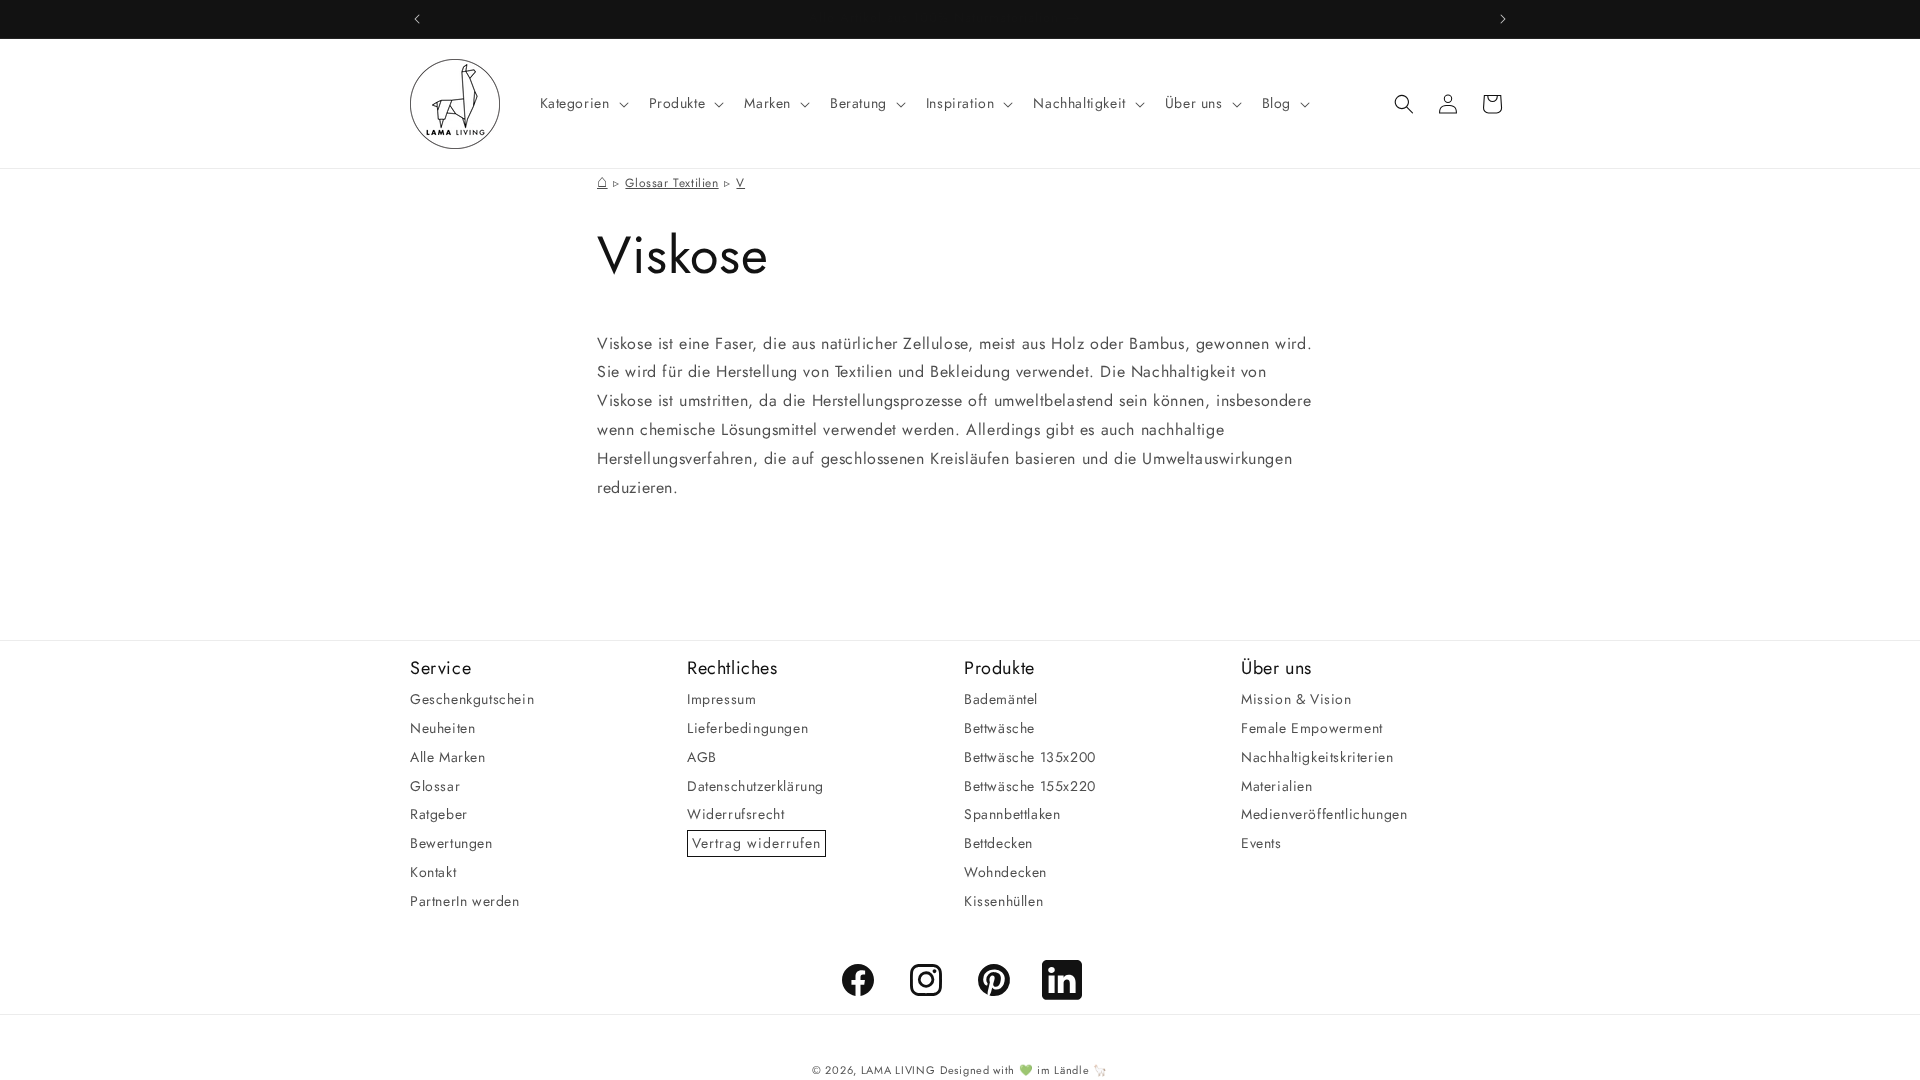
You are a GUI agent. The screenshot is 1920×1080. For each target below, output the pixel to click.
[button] (582, 103)
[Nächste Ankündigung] (1503, 19)
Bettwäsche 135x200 (1030, 757)
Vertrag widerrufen (756, 843)
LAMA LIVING (898, 1070)
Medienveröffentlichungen (1324, 814)
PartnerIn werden (465, 901)
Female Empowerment (1312, 728)
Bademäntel (1001, 699)
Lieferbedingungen (747, 728)
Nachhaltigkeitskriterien (1317, 757)
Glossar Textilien (671, 183)
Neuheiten (442, 728)
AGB (702, 757)
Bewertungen (451, 843)
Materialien (1277, 786)
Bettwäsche (999, 728)
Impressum (721, 699)
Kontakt (433, 872)
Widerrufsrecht (735, 814)
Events (1261, 843)
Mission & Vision (1296, 699)
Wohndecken (1005, 872)
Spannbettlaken (1012, 814)
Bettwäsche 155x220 (1030, 786)
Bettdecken (998, 843)
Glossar (435, 786)
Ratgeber (439, 814)
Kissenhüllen (1003, 901)
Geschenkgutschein (472, 699)
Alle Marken (448, 757)
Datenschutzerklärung (755, 786)
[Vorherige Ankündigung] (417, 19)
